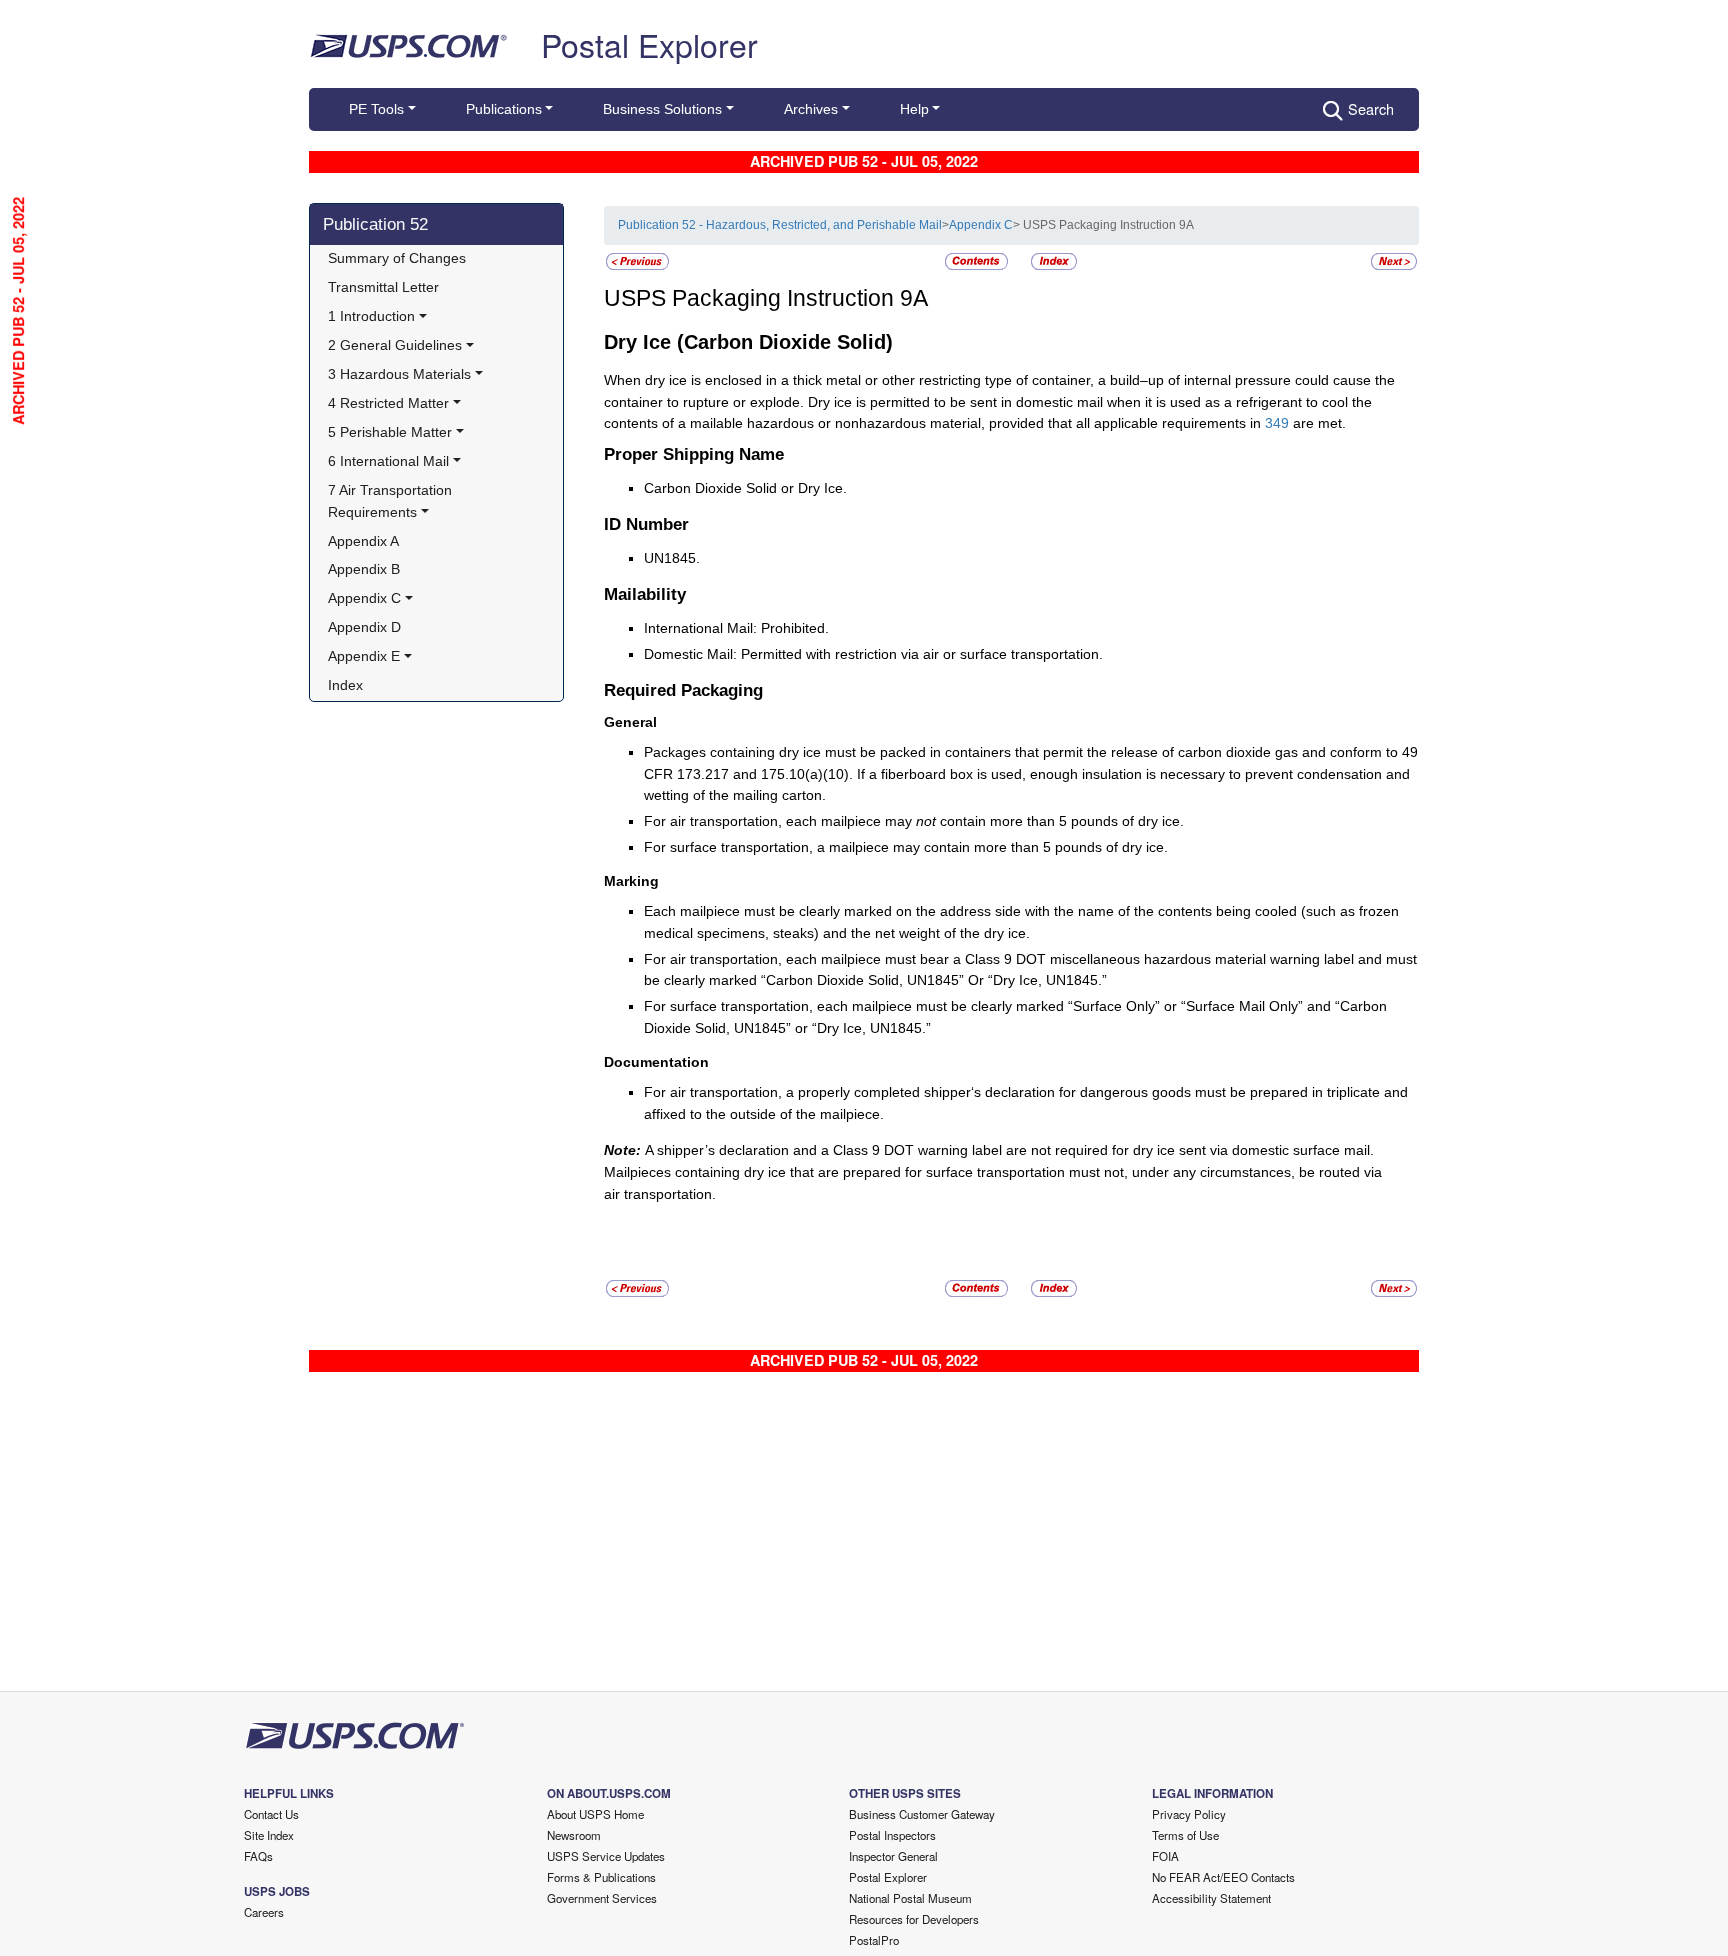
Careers (264, 1912)
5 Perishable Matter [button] (390, 432)
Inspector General (893, 1856)
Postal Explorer (649, 44)
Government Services (602, 1898)
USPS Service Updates (606, 1856)
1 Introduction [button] (371, 316)
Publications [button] (504, 109)
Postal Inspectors (892, 1835)
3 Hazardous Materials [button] (399, 374)
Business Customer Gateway (922, 1814)
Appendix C (981, 225)
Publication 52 (375, 224)
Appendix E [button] (364, 656)
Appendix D (364, 627)
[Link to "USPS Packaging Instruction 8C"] (637, 261)
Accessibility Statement (1211, 1898)
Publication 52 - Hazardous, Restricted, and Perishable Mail (780, 225)
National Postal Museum (910, 1898)
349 (1277, 423)
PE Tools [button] (376, 109)
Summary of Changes (397, 258)
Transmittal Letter (383, 287)
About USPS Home (595, 1814)
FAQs (258, 1856)
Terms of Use (1185, 1835)
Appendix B (364, 569)
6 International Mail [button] (388, 461)
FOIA (1165, 1856)
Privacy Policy (1189, 1814)
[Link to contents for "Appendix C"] (978, 261)
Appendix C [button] (364, 598)
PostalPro (874, 1940)
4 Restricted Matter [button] (388, 403)
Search (1371, 108)
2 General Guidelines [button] (395, 345)
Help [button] (914, 109)
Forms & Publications (601, 1877)
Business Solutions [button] (662, 109)
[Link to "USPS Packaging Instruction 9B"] (1394, 261)
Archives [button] (811, 109)
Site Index (269, 1835)
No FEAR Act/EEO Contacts (1223, 1877)
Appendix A (363, 541)
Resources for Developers (914, 1919)
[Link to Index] (1054, 261)
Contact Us (271, 1814)
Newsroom (574, 1835)
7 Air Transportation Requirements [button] (392, 501)
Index (345, 685)
